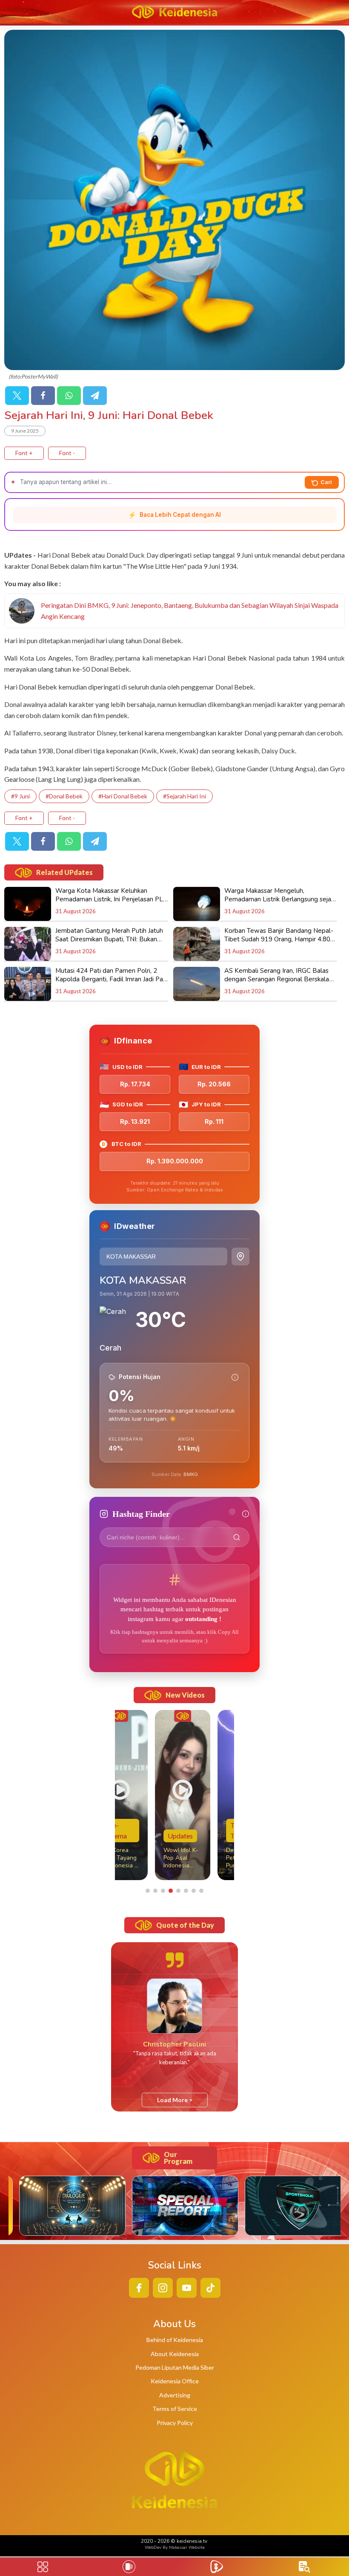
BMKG (191, 1474)
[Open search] (305, 2567)
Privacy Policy (175, 2423)
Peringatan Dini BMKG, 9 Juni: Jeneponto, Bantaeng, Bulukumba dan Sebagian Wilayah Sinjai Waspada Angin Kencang (190, 611)
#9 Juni (20, 796)
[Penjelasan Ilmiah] (235, 1377)
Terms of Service (175, 2409)
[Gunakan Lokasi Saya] (240, 1257)
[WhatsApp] (69, 396)
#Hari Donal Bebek (123, 796)
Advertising (175, 2395)
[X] (17, 396)
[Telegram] (95, 396)
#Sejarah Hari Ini (185, 796)
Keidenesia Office (175, 2381)
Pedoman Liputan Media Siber (175, 2367)
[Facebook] (43, 396)
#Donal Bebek (64, 796)
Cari (326, 482)
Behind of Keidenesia (175, 2340)
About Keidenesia (175, 2354)
